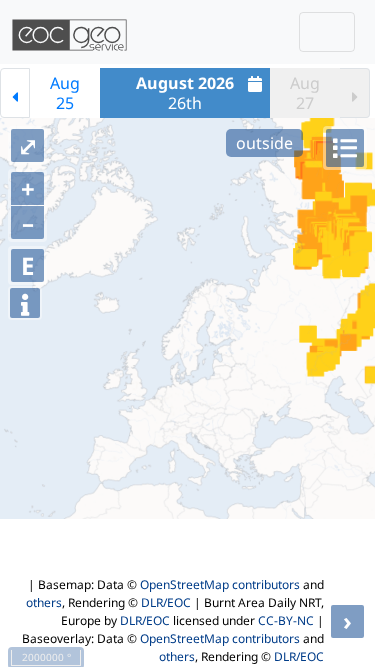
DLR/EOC (166, 602)
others (44, 602)
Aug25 (65, 93)
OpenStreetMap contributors (220, 584)
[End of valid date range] (355, 93)
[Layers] (345, 148)
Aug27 (305, 93)
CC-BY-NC (286, 620)
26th (185, 93)
